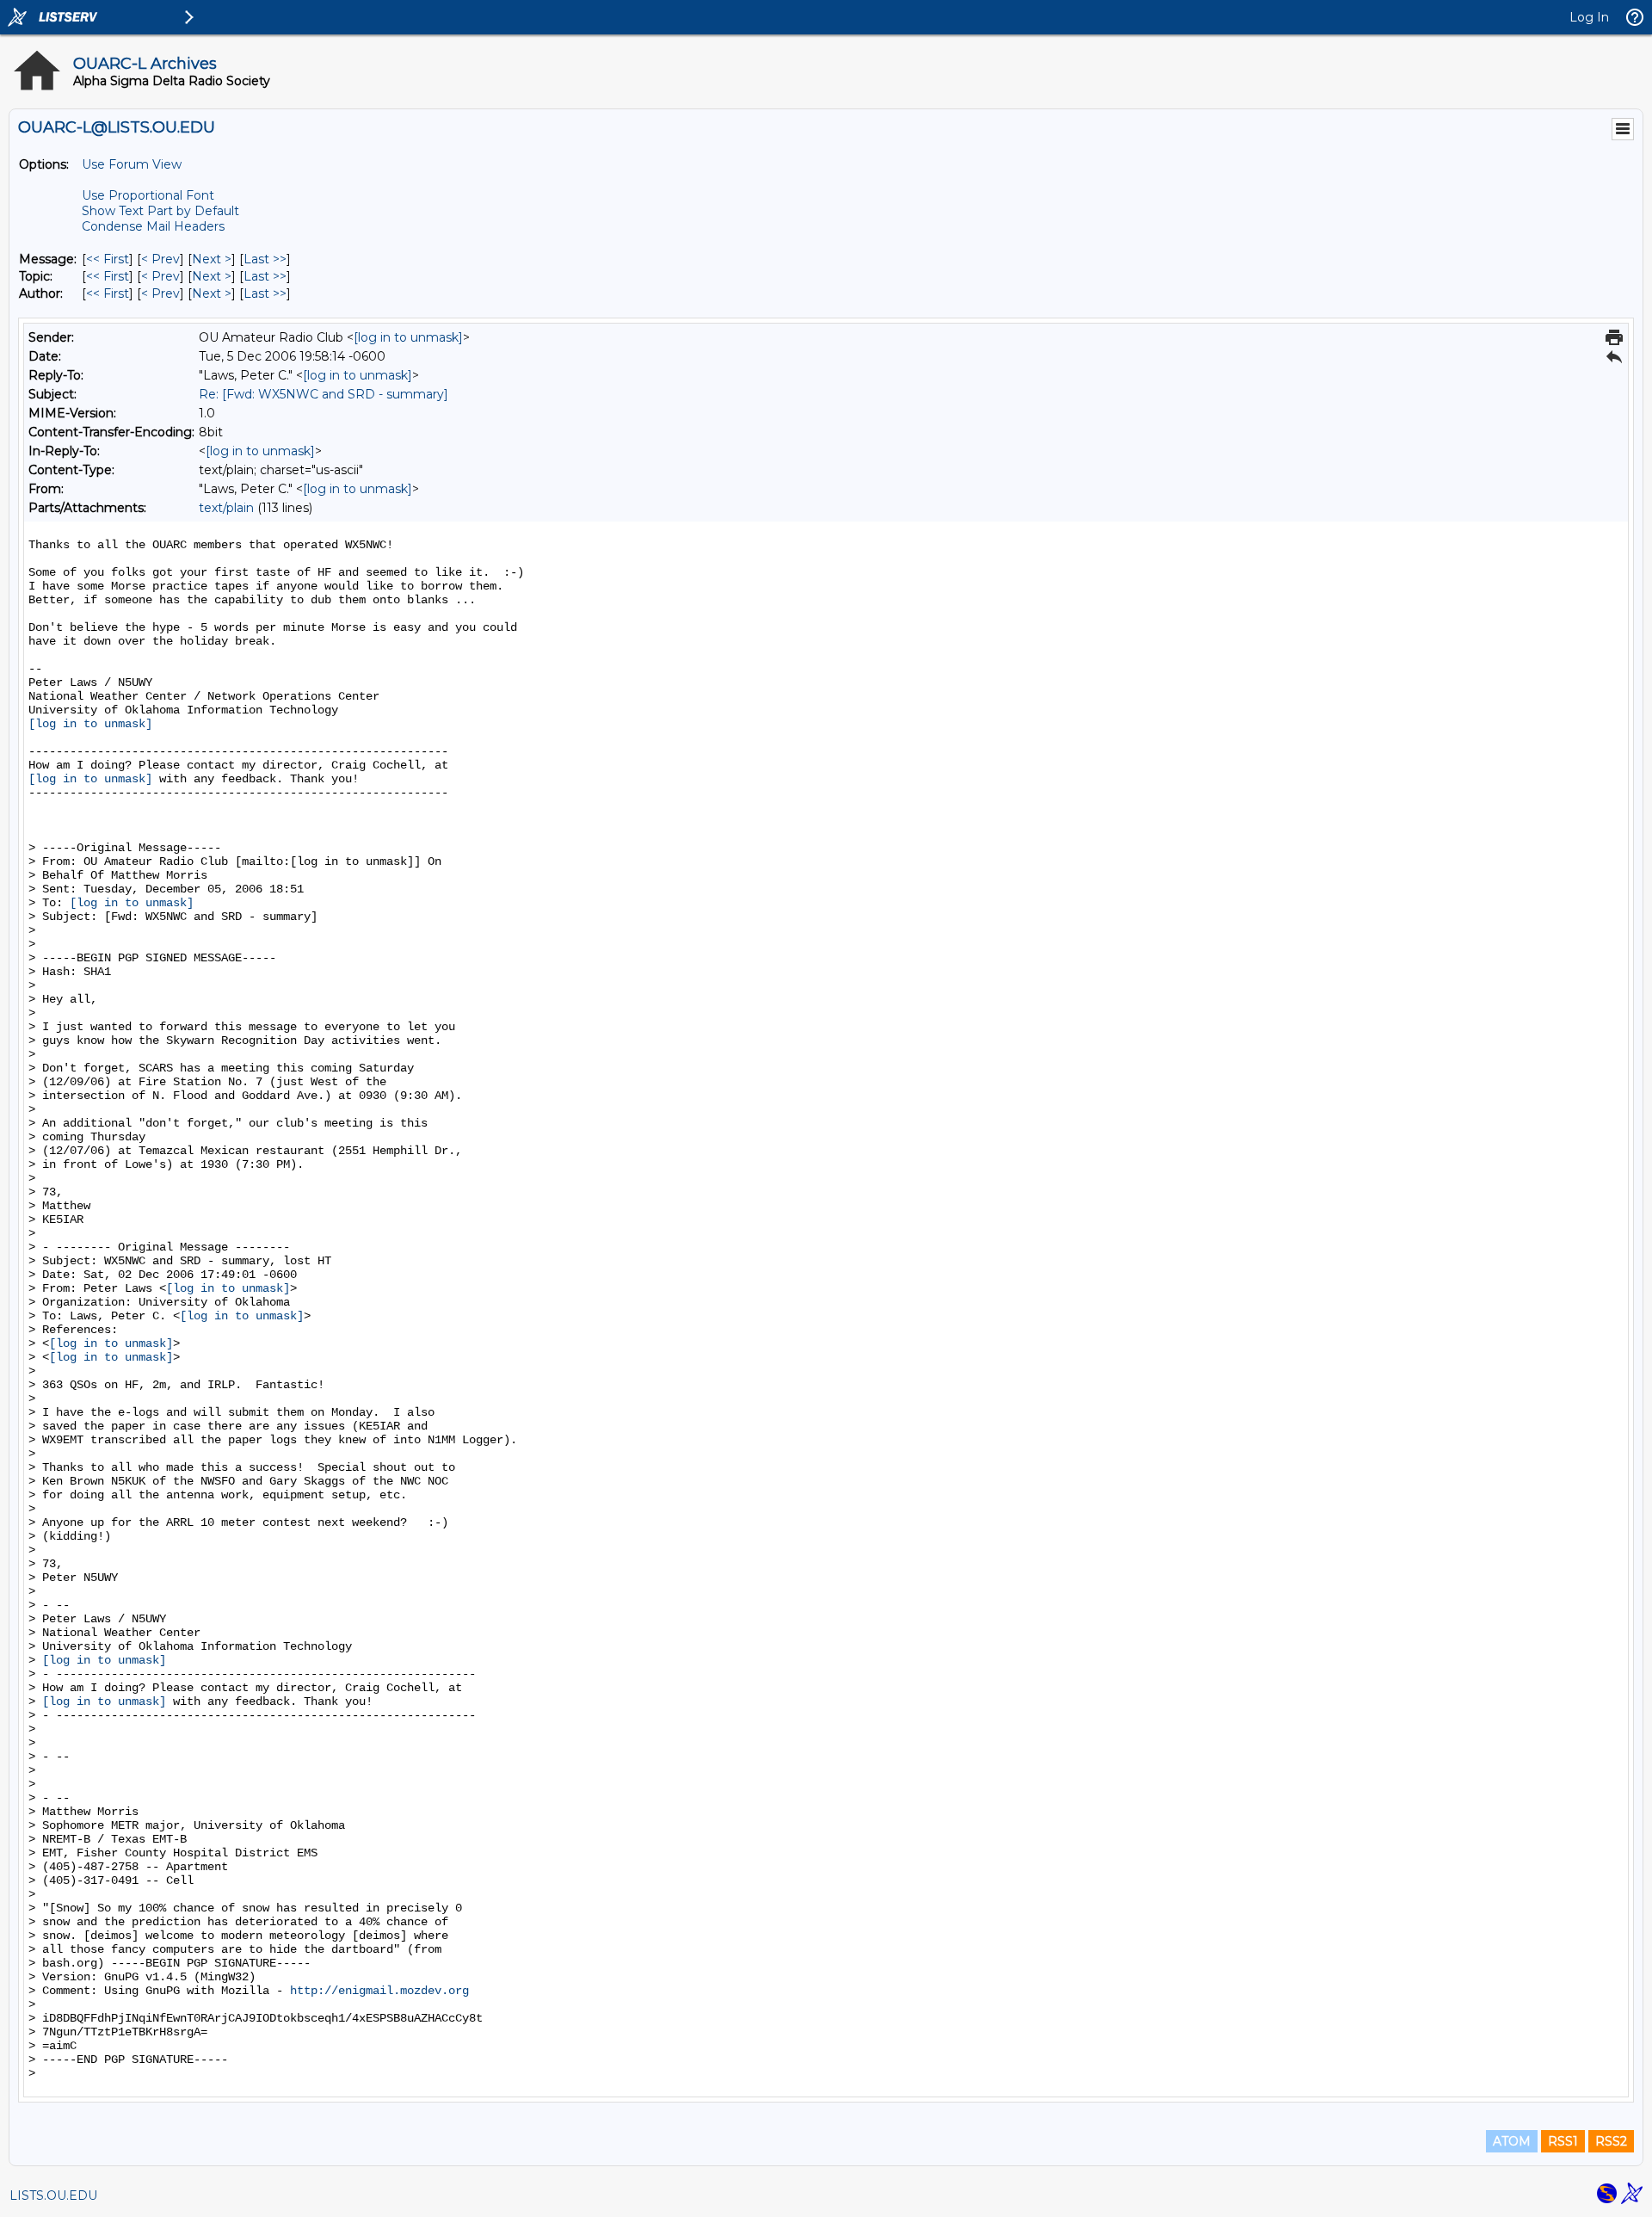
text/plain (226, 508)
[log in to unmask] (408, 337)
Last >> (265, 259)
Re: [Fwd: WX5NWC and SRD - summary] (324, 394)
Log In (1589, 17)
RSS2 (1611, 2141)
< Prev (160, 259)
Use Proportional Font (148, 195)
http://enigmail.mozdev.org (379, 1991)
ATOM (1512, 2141)
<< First (108, 259)
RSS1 (1563, 2141)
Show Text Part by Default (160, 211)
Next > (212, 259)
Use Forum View (132, 164)
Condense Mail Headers (153, 226)
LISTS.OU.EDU (53, 2195)
